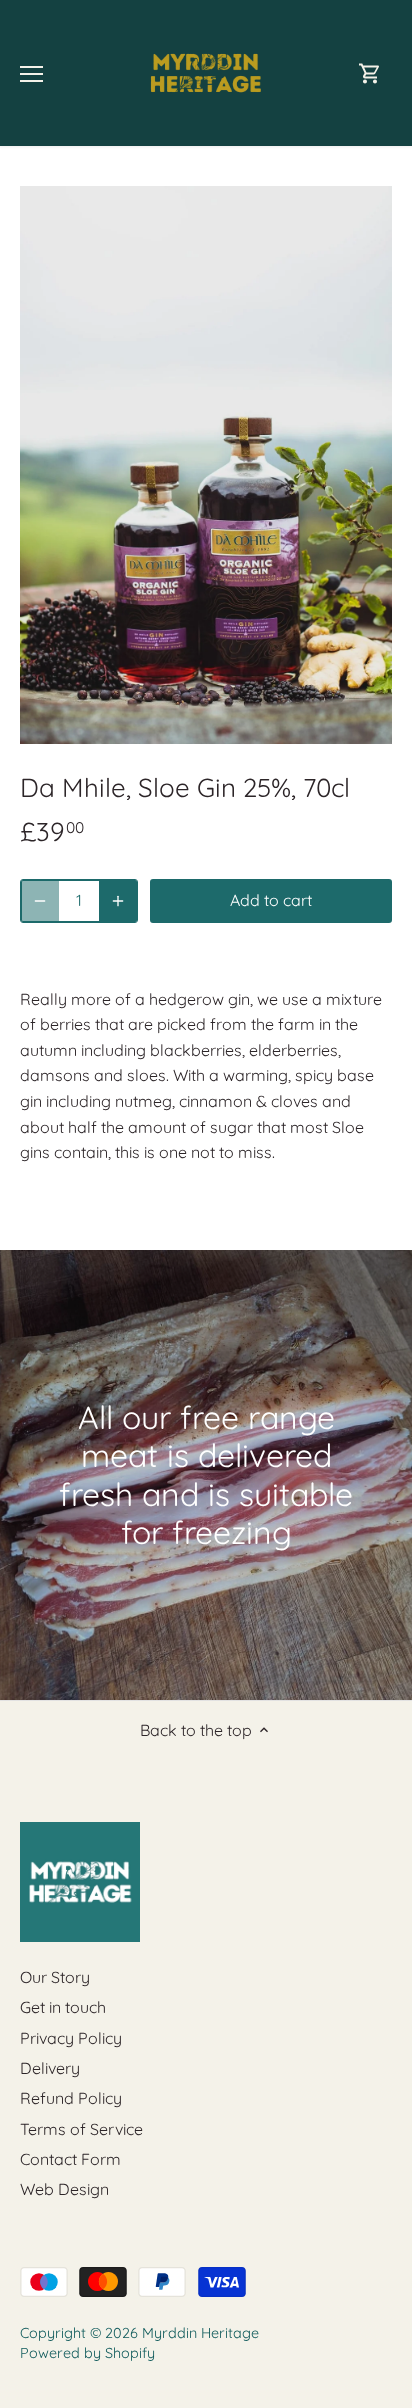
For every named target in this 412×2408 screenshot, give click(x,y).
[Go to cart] (370, 73)
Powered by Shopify (87, 2353)
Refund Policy (71, 2098)
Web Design (64, 2189)
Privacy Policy (71, 2038)
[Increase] (118, 901)
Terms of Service (81, 2129)
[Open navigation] (31, 74)
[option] (206, 465)
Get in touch (63, 2007)
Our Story (55, 1977)
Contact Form (70, 2159)
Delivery (50, 2068)
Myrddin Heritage (200, 2333)
